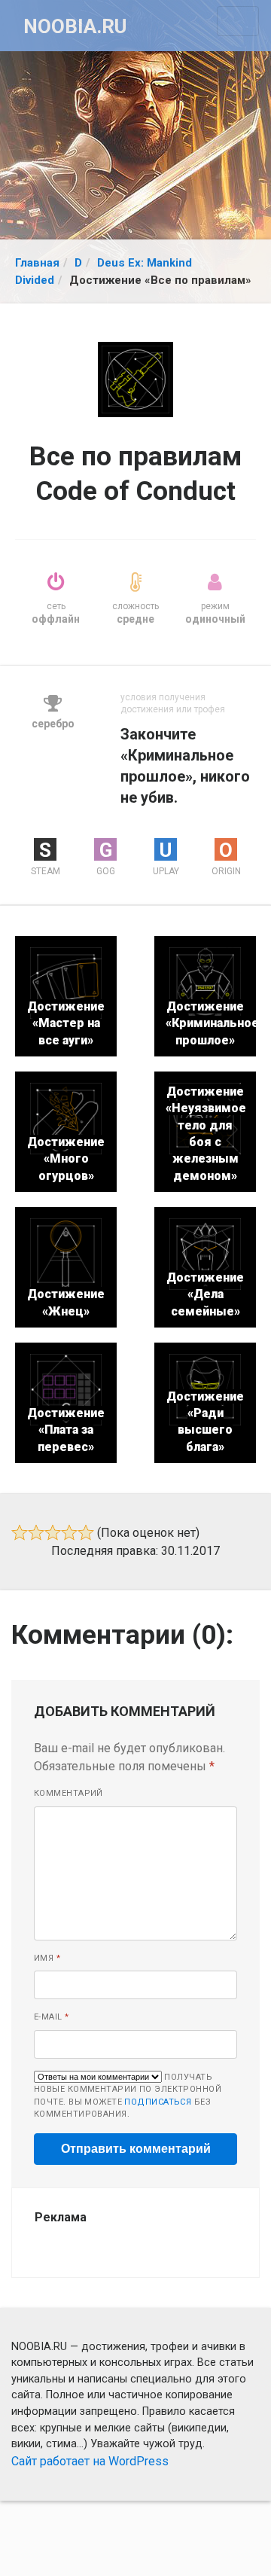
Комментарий (69, 1793)
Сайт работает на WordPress (90, 2461)
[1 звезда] (20, 1532)
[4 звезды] (69, 1532)
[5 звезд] (86, 1532)
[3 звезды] (53, 1532)
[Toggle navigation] (238, 21)
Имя (47, 1958)
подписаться (158, 2102)
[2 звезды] (36, 1532)
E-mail (52, 2017)
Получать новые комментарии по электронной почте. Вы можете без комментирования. (128, 2096)
